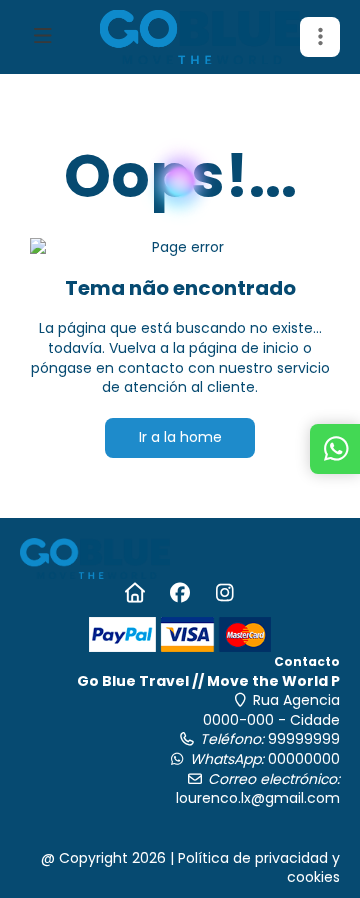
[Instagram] (225, 593)
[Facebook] (180, 593)
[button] (320, 37)
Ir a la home (180, 437)
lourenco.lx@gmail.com (258, 798)
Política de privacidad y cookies (259, 868)
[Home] (135, 593)
